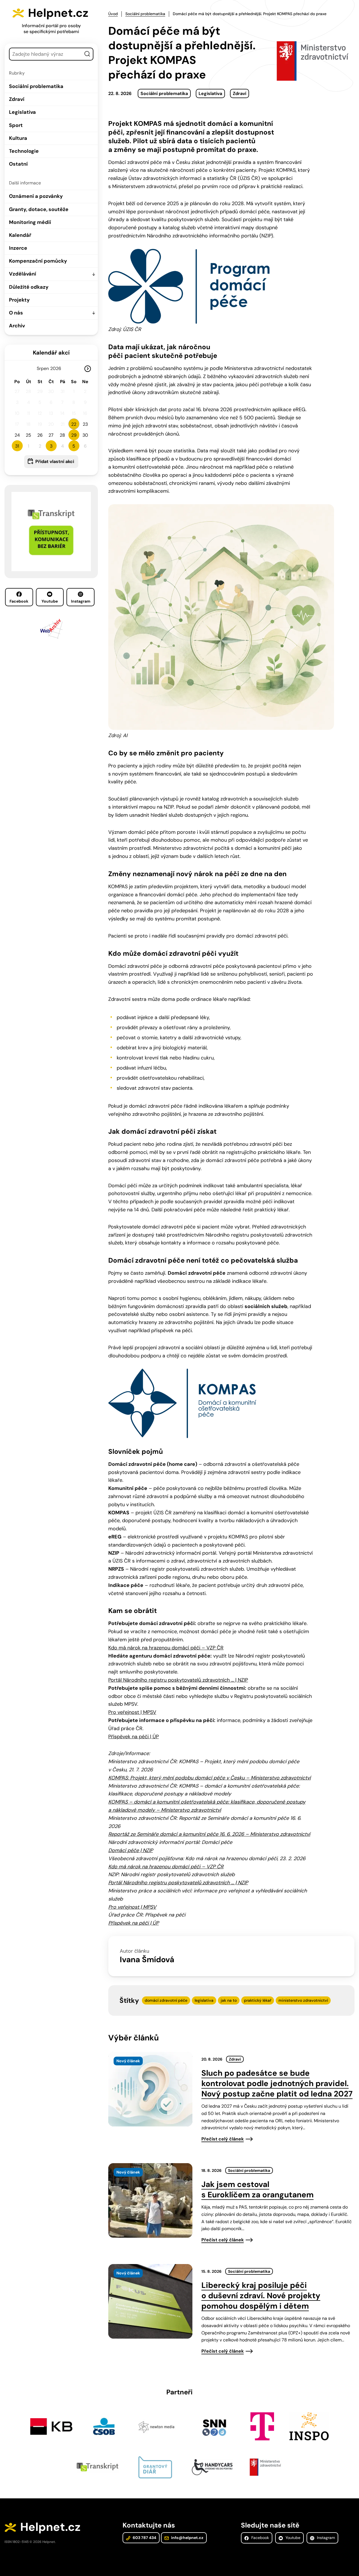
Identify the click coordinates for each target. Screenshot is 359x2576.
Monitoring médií (30, 222)
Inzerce (18, 248)
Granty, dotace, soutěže (39, 209)
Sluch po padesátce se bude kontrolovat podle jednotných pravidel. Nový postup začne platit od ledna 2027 (277, 2083)
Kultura (18, 138)
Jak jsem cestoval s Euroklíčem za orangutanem (257, 2190)
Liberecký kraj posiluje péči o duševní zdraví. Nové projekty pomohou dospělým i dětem (261, 2296)
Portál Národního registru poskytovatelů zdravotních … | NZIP (178, 1680)
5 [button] (74, 446)
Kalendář (20, 235)
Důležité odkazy (29, 287)
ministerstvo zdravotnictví (303, 2000)
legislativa (204, 2000)
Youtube (50, 601)
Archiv (17, 326)
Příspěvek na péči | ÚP (134, 1737)
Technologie (24, 151)
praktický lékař (258, 2000)
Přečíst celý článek (223, 2139)
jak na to (229, 2000)
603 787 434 (144, 2538)
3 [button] (51, 446)
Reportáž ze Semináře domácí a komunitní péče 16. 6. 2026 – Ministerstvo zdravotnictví (209, 1834)
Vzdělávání (23, 274)
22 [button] (74, 424)
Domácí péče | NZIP (131, 1850)
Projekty (19, 300)
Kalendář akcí (51, 353)
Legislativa (22, 112)
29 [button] (74, 435)
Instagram (81, 601)
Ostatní (18, 164)
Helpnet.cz (58, 13)
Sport (16, 125)
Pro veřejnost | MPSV (132, 1712)
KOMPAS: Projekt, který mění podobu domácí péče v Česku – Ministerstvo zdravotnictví (210, 1778)
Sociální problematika (36, 86)
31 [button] (17, 446)
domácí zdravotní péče (166, 2000)
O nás (16, 313)
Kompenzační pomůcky (38, 261)
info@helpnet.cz (187, 2538)
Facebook (19, 601)
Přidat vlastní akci (55, 461)
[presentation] (150, 2089)
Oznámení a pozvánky (36, 196)
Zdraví (17, 99)
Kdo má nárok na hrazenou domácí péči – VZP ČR (166, 1648)
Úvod (113, 14)
